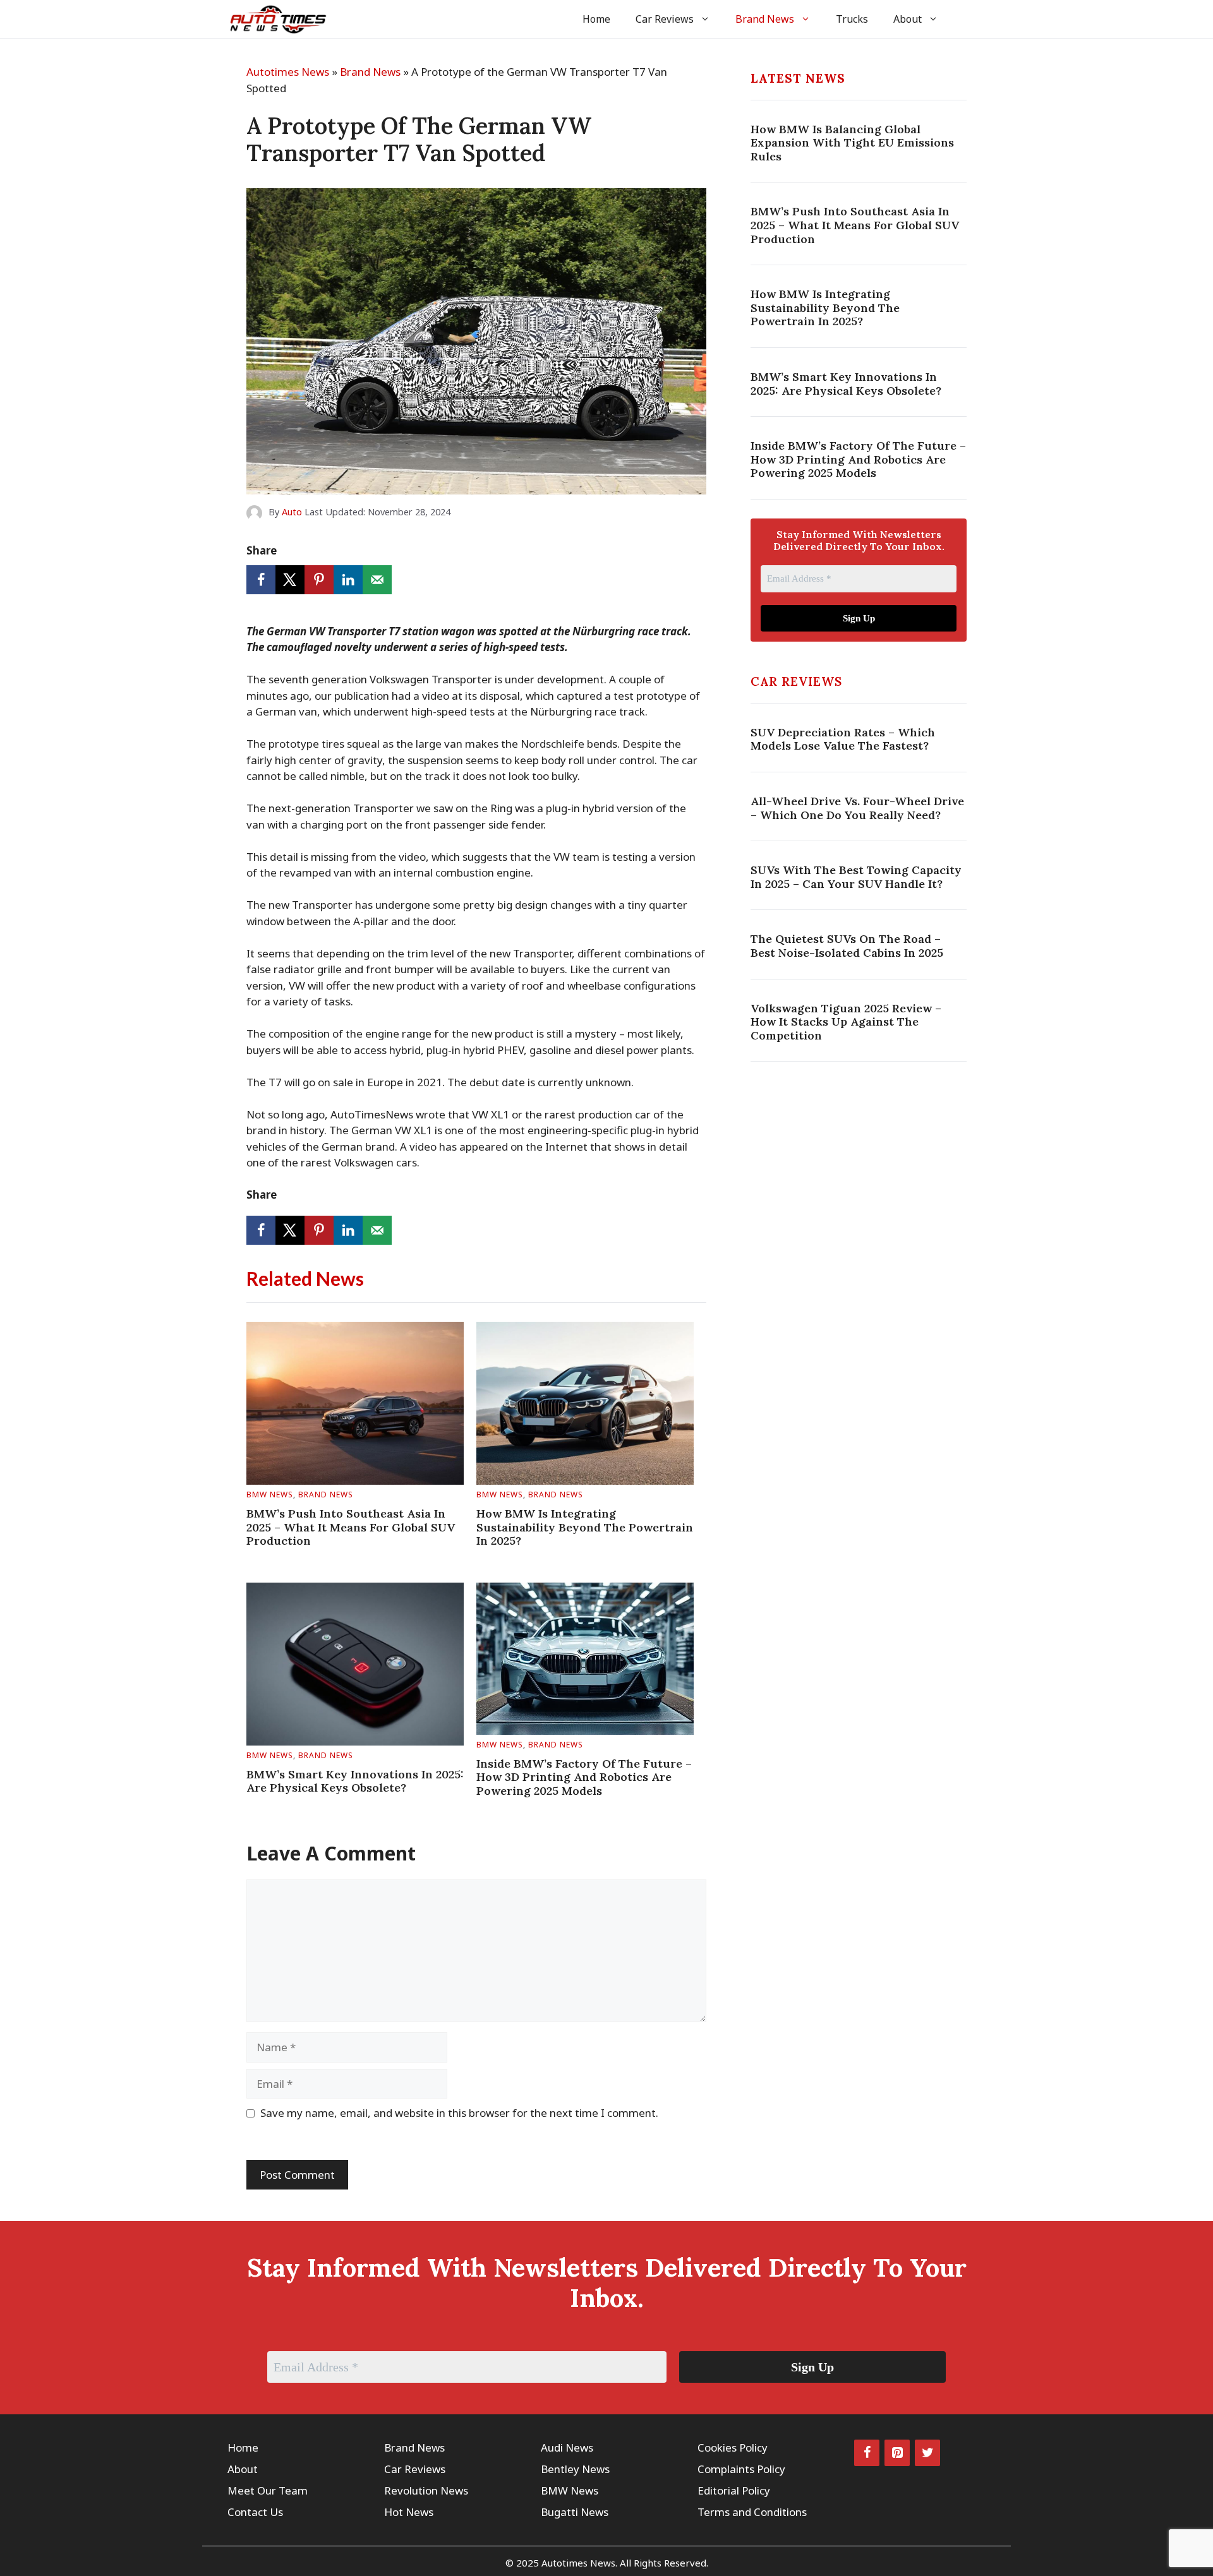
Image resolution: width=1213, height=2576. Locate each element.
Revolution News (426, 2490)
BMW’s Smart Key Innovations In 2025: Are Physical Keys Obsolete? (355, 1781)
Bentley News (575, 2469)
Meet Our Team (268, 2490)
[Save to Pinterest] (319, 580)
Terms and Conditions (752, 2512)
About (908, 19)
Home (596, 19)
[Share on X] (290, 580)
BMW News (270, 1495)
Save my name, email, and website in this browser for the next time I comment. (459, 2113)
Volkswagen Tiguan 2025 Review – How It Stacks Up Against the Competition (846, 1022)
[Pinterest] (897, 2453)
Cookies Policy (733, 2447)
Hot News (409, 2512)
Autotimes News (288, 72)
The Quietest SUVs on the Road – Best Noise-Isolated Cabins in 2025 (847, 946)
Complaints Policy (741, 2469)
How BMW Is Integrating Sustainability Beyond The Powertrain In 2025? (585, 1527)
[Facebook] (867, 2453)
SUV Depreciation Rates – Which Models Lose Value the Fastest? (843, 739)
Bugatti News (575, 2512)
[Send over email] (377, 580)
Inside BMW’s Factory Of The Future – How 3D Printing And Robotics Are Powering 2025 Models (584, 1777)
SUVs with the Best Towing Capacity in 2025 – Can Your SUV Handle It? (856, 877)
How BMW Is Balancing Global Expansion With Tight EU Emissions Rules (852, 143)
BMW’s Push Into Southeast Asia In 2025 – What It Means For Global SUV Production (351, 1527)
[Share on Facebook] (261, 580)
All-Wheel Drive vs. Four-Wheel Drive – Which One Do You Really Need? (857, 808)
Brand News (765, 19)
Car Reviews (665, 19)
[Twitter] (927, 2453)
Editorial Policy (734, 2490)
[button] (968, 19)
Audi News (567, 2447)
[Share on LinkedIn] (348, 580)
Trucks (852, 19)
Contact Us (255, 2512)
